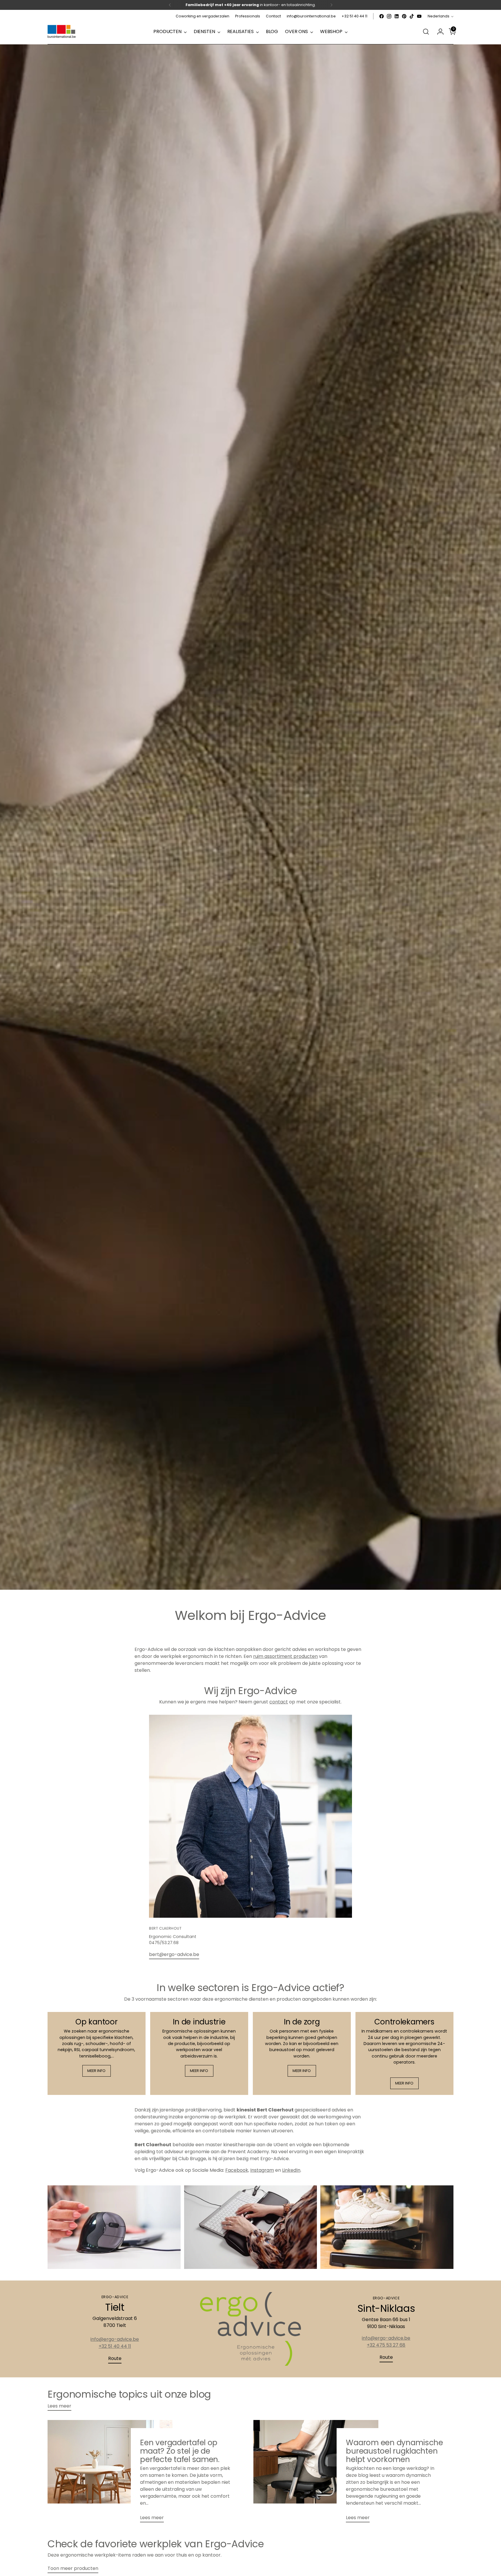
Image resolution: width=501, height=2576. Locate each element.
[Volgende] (331, 5)
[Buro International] (62, 32)
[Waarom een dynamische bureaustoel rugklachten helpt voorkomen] (316, 2473)
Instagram (262, 2170)
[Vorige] (170, 5)
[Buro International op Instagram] (389, 16)
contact (279, 1702)
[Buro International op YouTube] (419, 16)
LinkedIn (291, 2170)
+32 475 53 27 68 (386, 2345)
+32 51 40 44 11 (115, 2346)
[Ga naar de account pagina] (438, 32)
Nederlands (439, 16)
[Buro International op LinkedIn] (397, 16)
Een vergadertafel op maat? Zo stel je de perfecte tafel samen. (180, 2451)
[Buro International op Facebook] (382, 16)
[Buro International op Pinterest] (404, 16)
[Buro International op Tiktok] (412, 16)
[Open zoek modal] (426, 32)
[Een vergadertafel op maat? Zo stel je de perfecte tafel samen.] (110, 2473)
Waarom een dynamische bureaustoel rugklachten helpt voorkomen (394, 2451)
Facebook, (237, 2170)
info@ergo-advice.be (115, 2339)
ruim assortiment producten (285, 1656)
